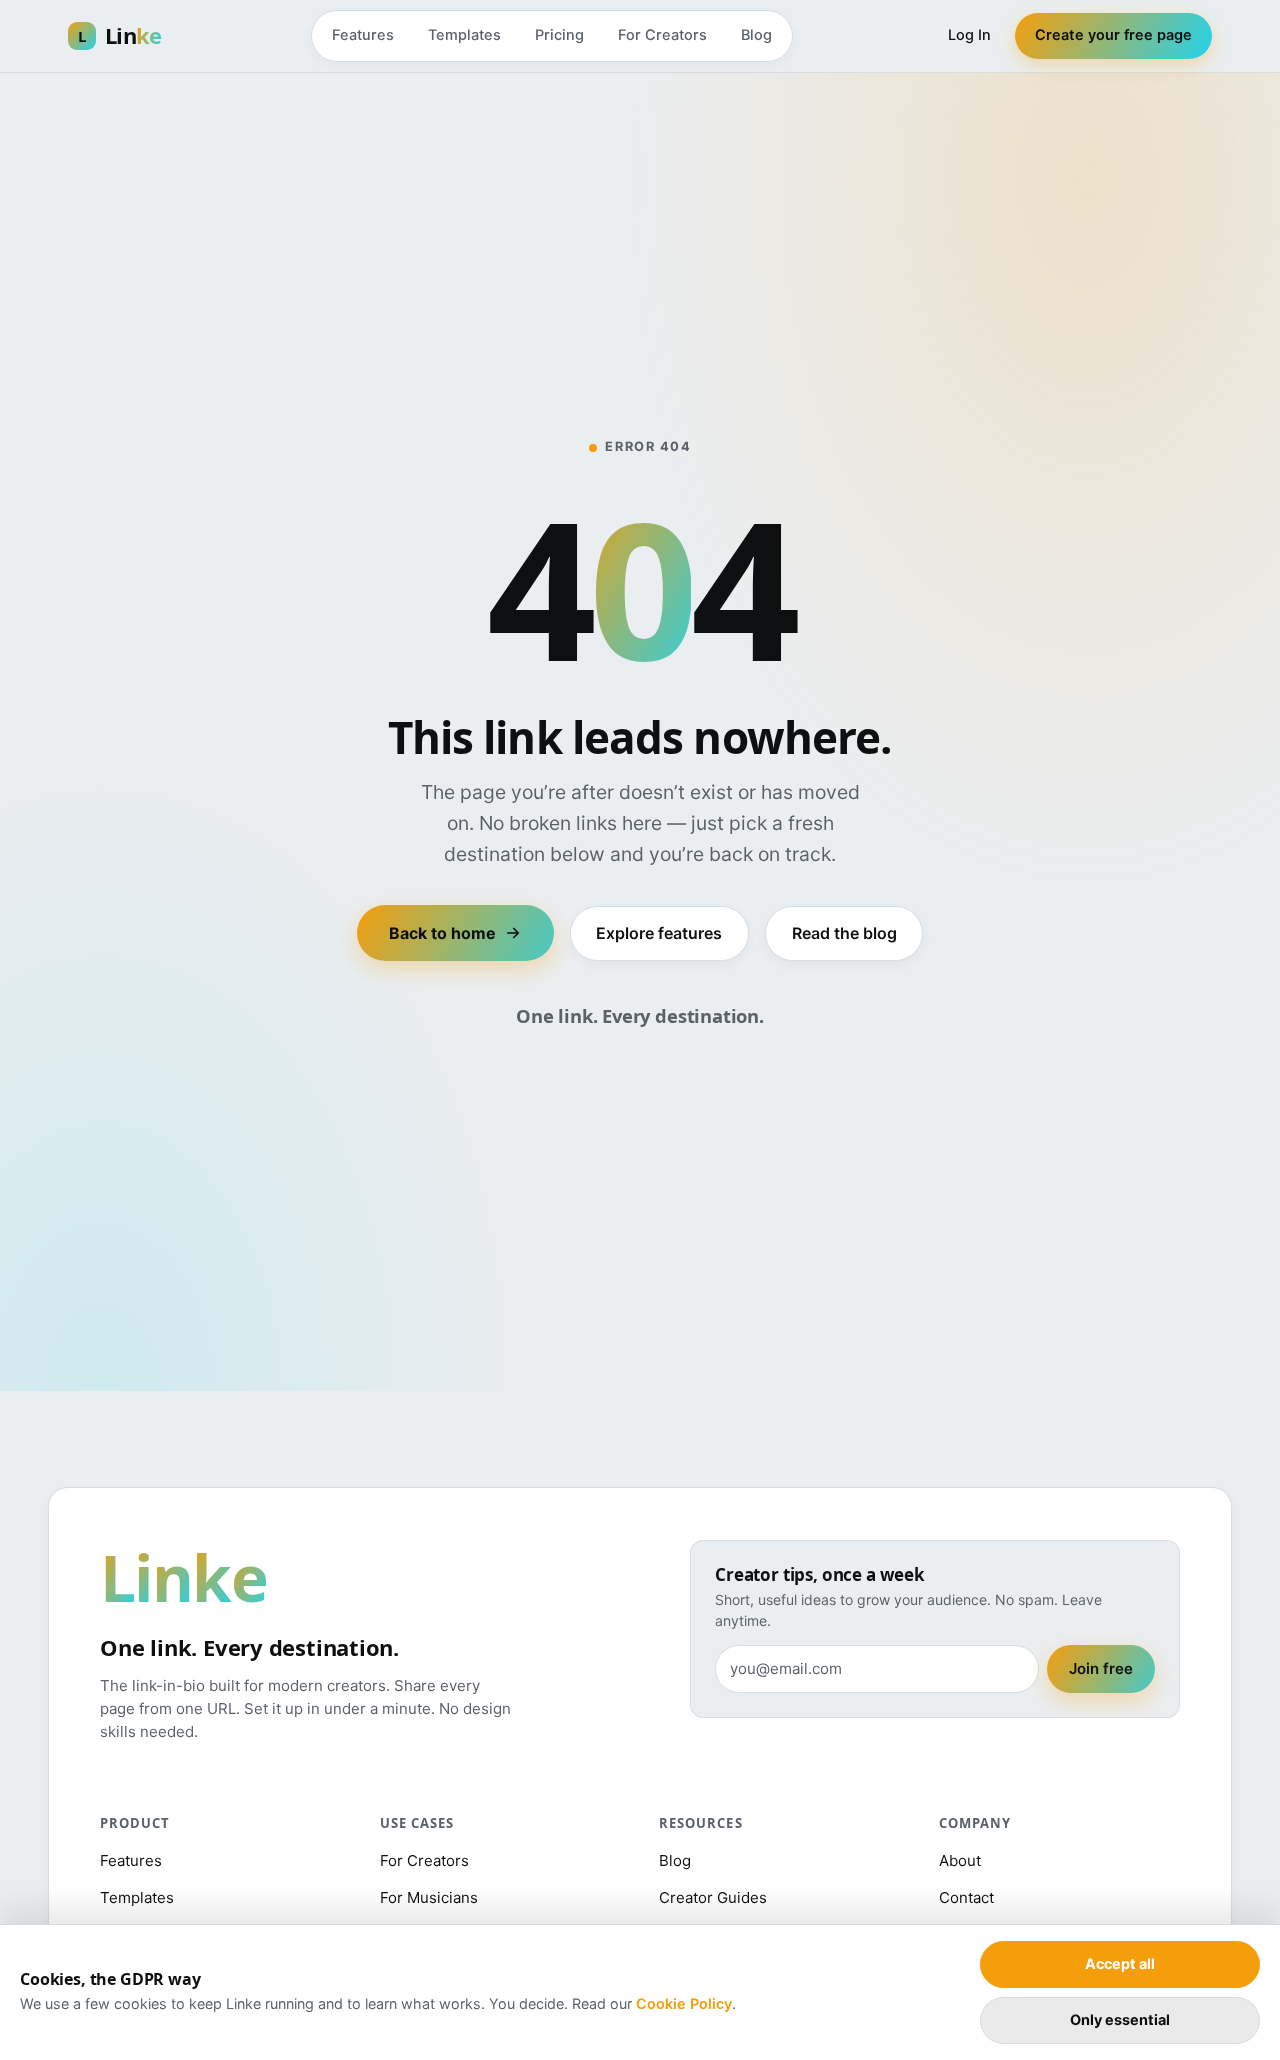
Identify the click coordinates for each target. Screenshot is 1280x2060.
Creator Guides (713, 1897)
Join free (1101, 1668)
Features (363, 35)
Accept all (1120, 1963)
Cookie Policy (684, 2003)
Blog (756, 35)
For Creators (662, 35)
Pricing (559, 35)
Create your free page (1113, 35)
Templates (464, 35)
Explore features (659, 933)
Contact (966, 1897)
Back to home (442, 933)
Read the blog (844, 933)
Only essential (1120, 2019)
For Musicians (429, 1897)
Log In (969, 35)
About (960, 1860)
